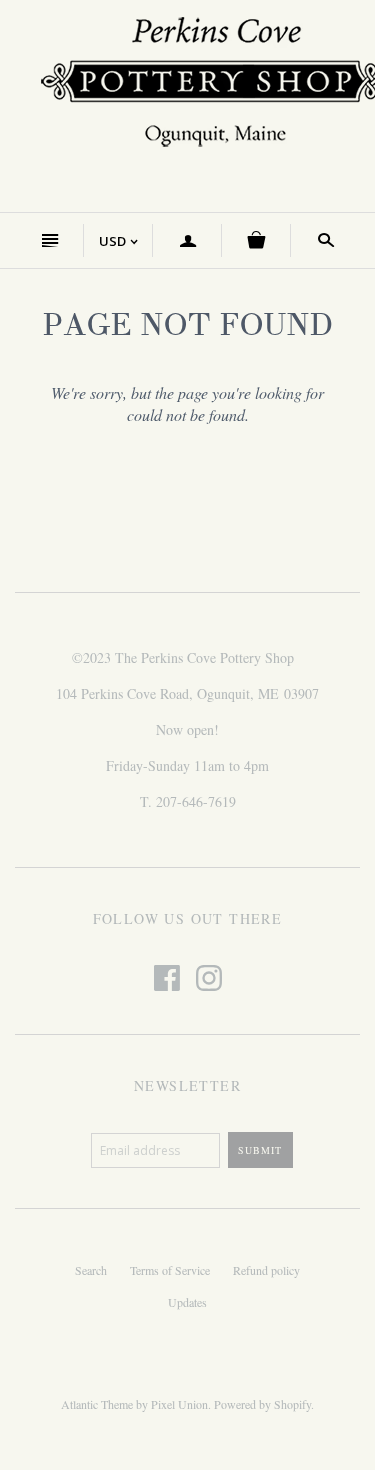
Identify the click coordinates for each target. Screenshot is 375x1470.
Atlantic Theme (97, 1404)
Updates (187, 1302)
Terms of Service (170, 1270)
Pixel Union (179, 1404)
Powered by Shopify (262, 1404)
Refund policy (266, 1270)
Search (91, 1270)
